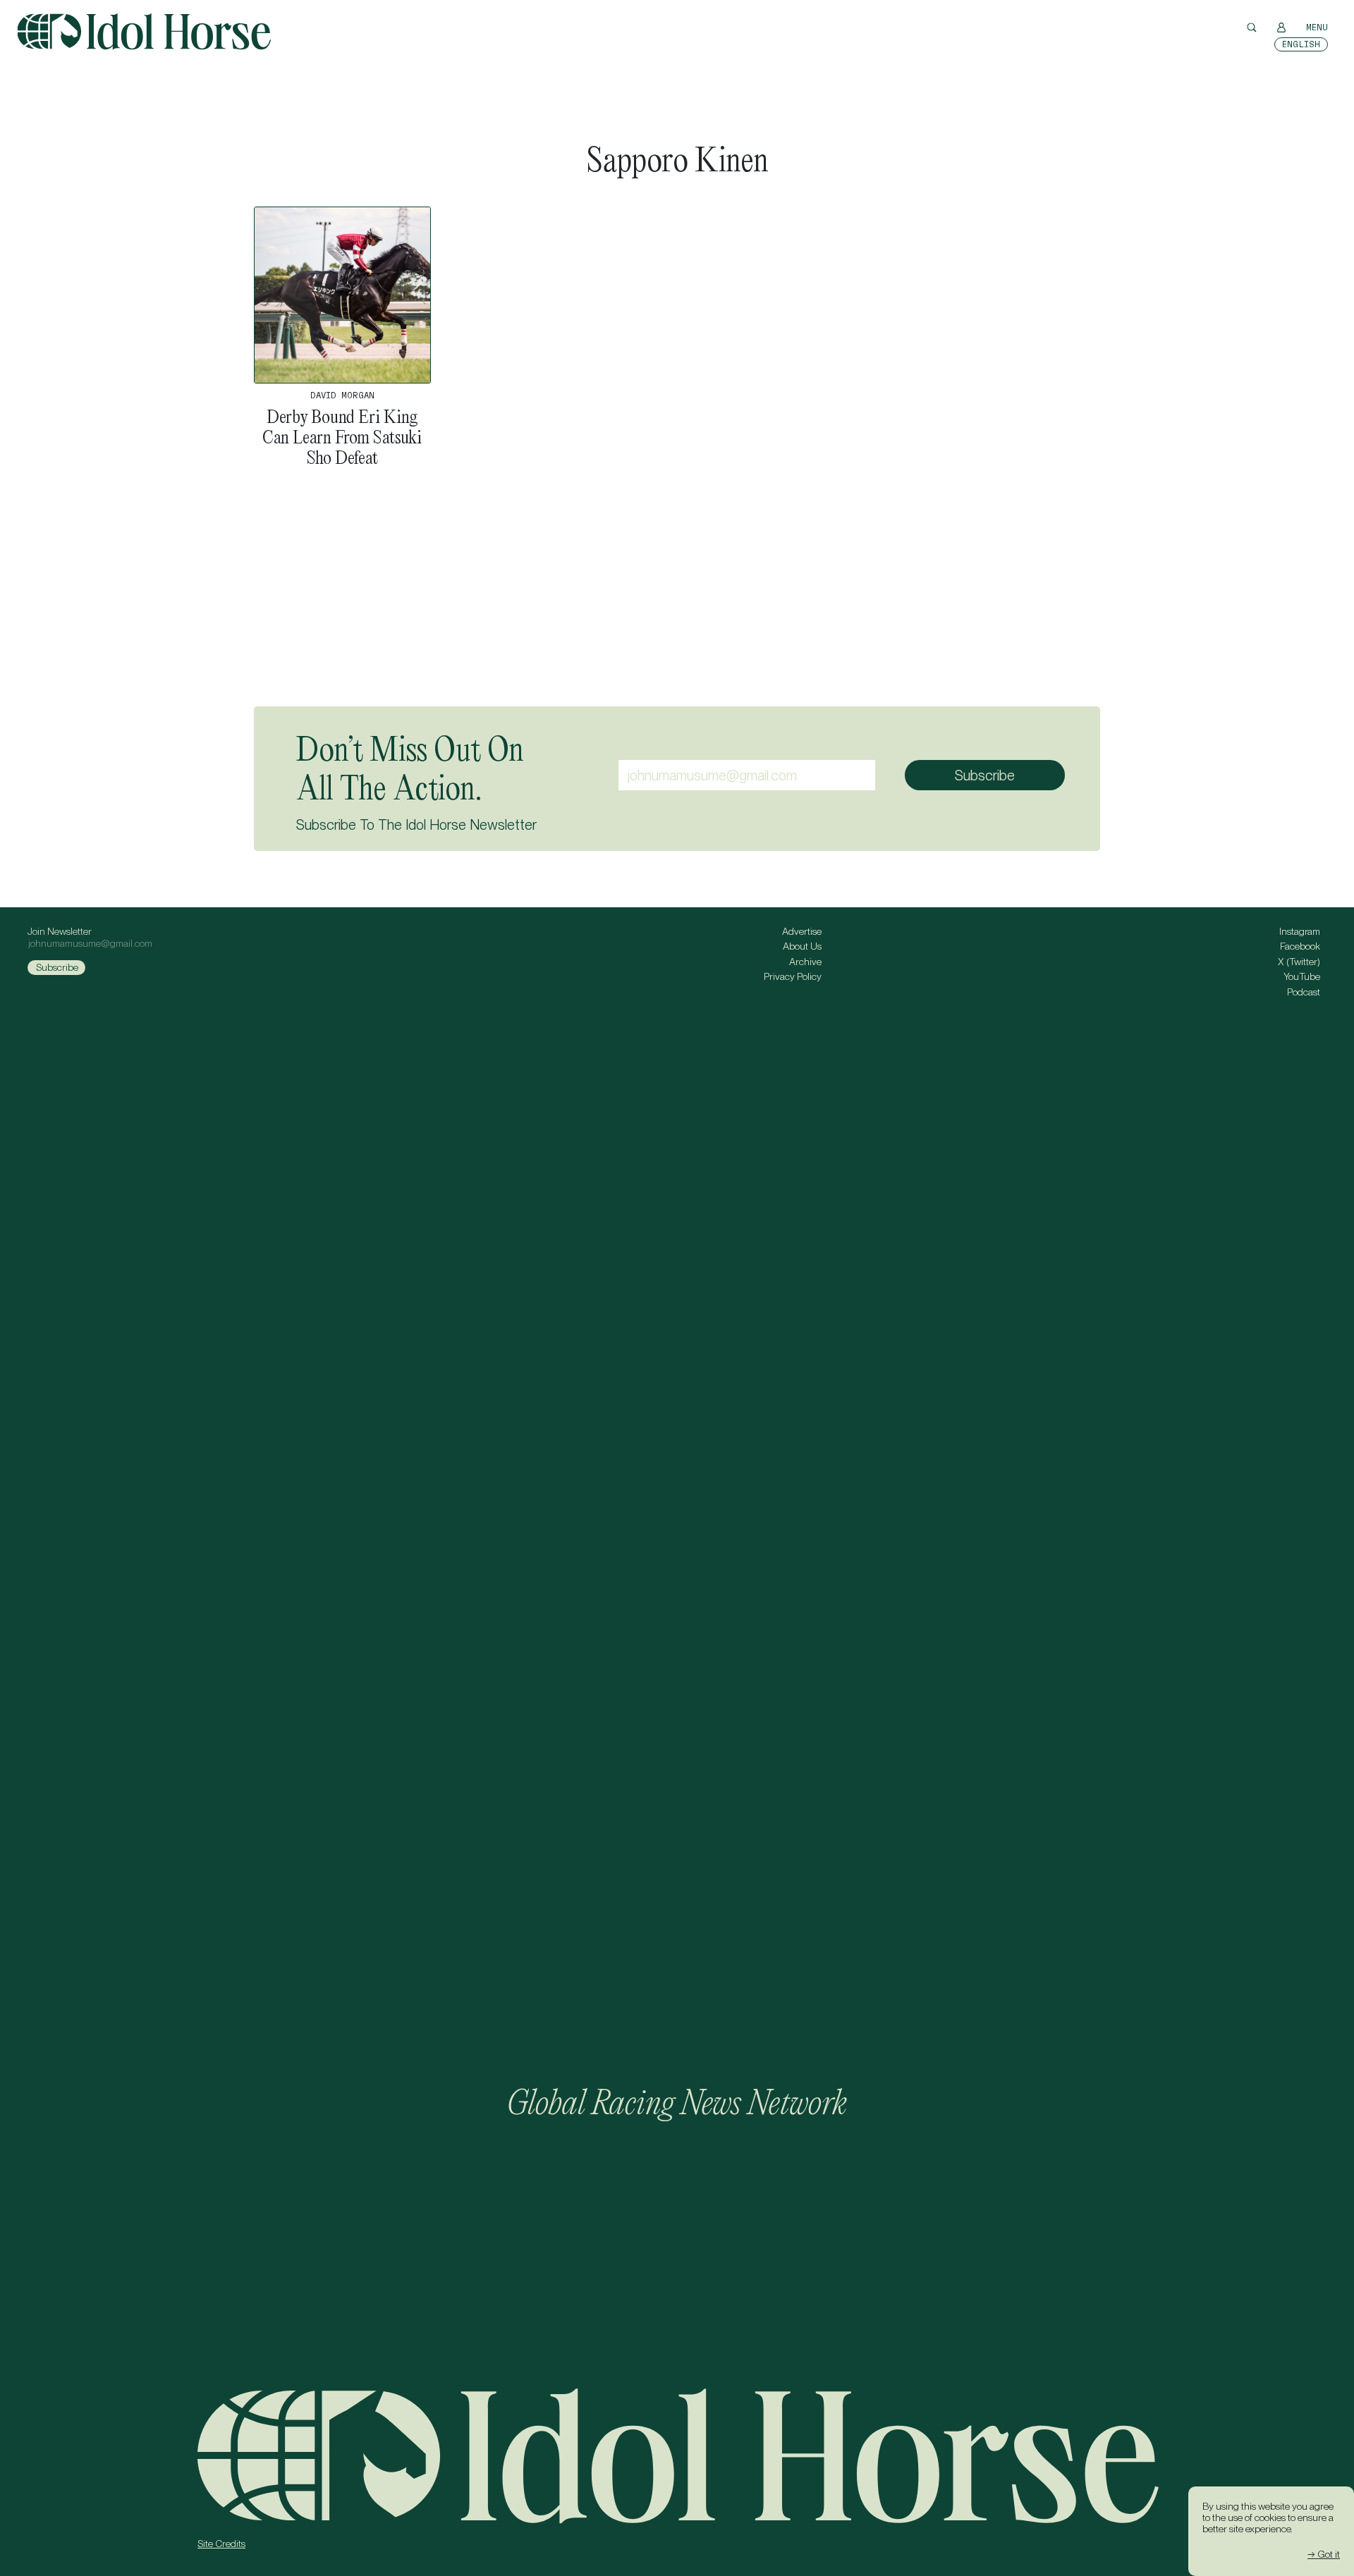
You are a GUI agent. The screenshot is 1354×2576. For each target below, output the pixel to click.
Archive (805, 962)
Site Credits (221, 2544)
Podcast (1304, 992)
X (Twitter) (1299, 962)
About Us (802, 946)
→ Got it (1324, 2554)
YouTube (1302, 976)
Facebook (1300, 946)
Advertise (802, 931)
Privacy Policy (793, 976)
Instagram (1300, 931)
